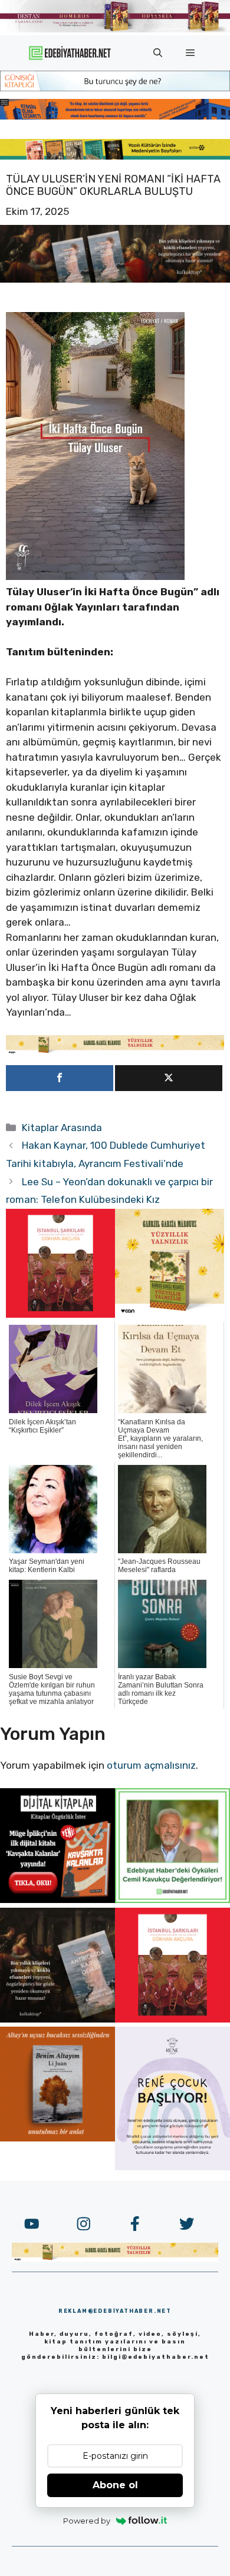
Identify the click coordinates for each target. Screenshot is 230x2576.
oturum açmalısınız (151, 1765)
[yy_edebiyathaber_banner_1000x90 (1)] (115, 1051)
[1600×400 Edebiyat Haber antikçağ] (115, 279)
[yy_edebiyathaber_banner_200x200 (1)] (170, 1314)
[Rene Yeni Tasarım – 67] (172, 2167)
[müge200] (57, 1899)
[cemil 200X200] (172, 1899)
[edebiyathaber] (115, 116)
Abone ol (115, 2485)
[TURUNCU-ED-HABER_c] (115, 88)
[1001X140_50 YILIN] (115, 30)
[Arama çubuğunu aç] (158, 53)
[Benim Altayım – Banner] (57, 2138)
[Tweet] (169, 1078)
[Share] (60, 1078)
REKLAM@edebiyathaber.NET (115, 2311)
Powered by (87, 2521)
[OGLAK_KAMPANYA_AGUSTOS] (60, 1314)
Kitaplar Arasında (62, 1128)
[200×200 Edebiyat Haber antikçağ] (57, 2019)
